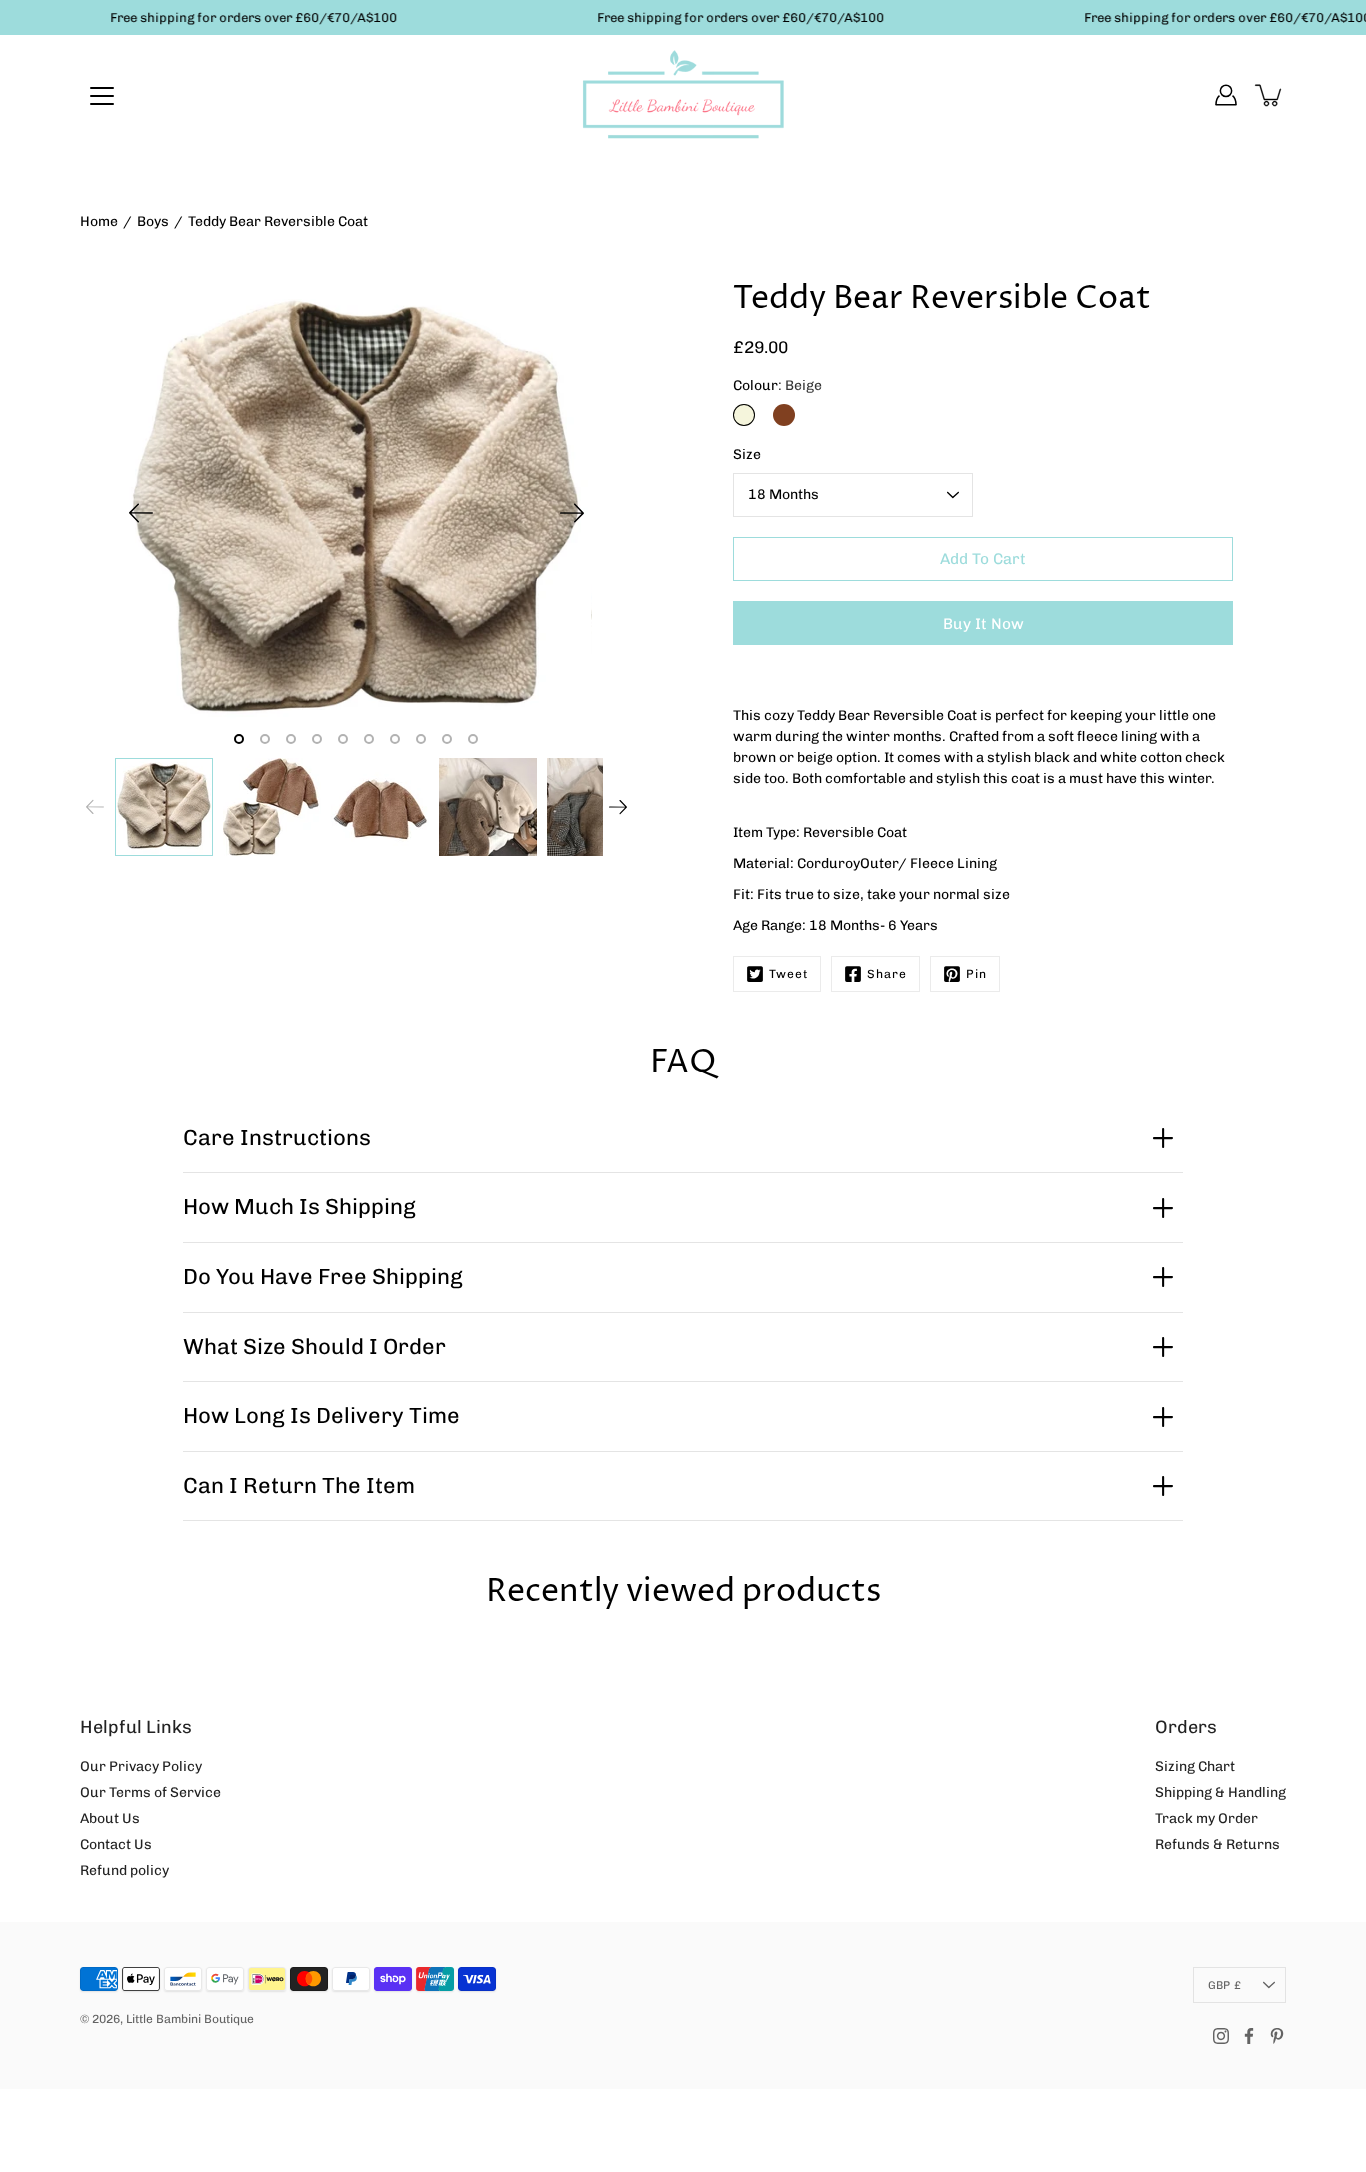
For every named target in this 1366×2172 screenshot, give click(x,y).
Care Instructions (277, 1137)
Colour (777, 385)
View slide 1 (239, 739)
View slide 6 (369, 739)
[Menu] (102, 96)
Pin (976, 974)
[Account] (1226, 95)
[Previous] (141, 513)
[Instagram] (1221, 2036)
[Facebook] (1249, 2036)
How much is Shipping (299, 1206)
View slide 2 (265, 739)
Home (99, 221)
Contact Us (116, 1844)
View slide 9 (447, 739)
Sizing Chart (1195, 1766)
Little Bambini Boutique (190, 2019)
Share (887, 974)
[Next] (572, 513)
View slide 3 (291, 739)
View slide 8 (421, 739)
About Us (110, 1818)
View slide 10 (473, 739)
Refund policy (124, 1870)
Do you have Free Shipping (323, 1276)
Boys (153, 221)
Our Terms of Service (150, 1792)
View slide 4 (317, 739)
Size (747, 454)
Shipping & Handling (1220, 1792)
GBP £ (1224, 1985)
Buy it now (983, 624)
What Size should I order (314, 1346)
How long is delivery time (321, 1415)
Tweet (788, 974)
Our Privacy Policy (141, 1766)
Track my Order (1206, 1818)
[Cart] (1270, 95)
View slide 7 (395, 739)
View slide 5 (343, 739)
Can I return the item (299, 1485)
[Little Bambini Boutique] (683, 95)
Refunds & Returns (1217, 1844)
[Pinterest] (1277, 2036)
